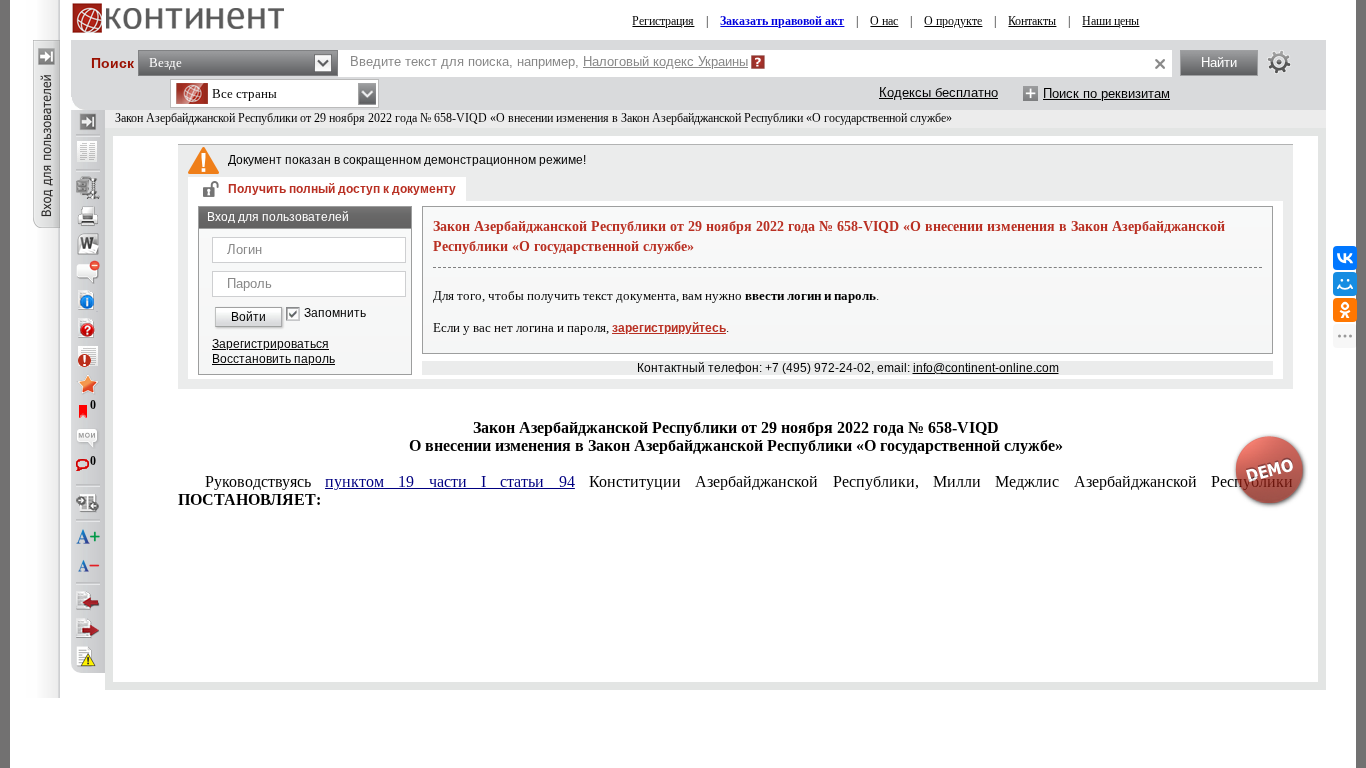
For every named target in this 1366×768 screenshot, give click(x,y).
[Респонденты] (88, 629)
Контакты (1032, 21)
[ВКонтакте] (1345, 258)
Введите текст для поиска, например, (549, 61)
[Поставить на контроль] (88, 356)
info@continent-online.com (986, 368)
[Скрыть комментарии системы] (88, 272)
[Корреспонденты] (88, 601)
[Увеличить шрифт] (88, 538)
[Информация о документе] (88, 300)
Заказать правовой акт (782, 21)
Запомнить (335, 313)
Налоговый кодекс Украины (665, 61)
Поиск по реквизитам (1106, 93)
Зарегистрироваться (270, 344)
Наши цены (1110, 21)
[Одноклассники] (1345, 310)
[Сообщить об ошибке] (88, 657)
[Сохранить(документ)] (88, 188)
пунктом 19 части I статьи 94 (450, 481)
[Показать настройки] (1279, 62)
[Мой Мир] (1345, 284)
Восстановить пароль (273, 359)
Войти (248, 317)
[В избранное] (88, 384)
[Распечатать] (88, 216)
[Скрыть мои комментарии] (88, 440)
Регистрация (663, 21)
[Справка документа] (88, 328)
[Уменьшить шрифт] (88, 566)
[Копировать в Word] (88, 244)
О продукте (953, 21)
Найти (1219, 62)
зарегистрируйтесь (669, 328)
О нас (884, 21)
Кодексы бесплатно (938, 92)
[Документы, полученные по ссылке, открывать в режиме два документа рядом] (88, 153)
